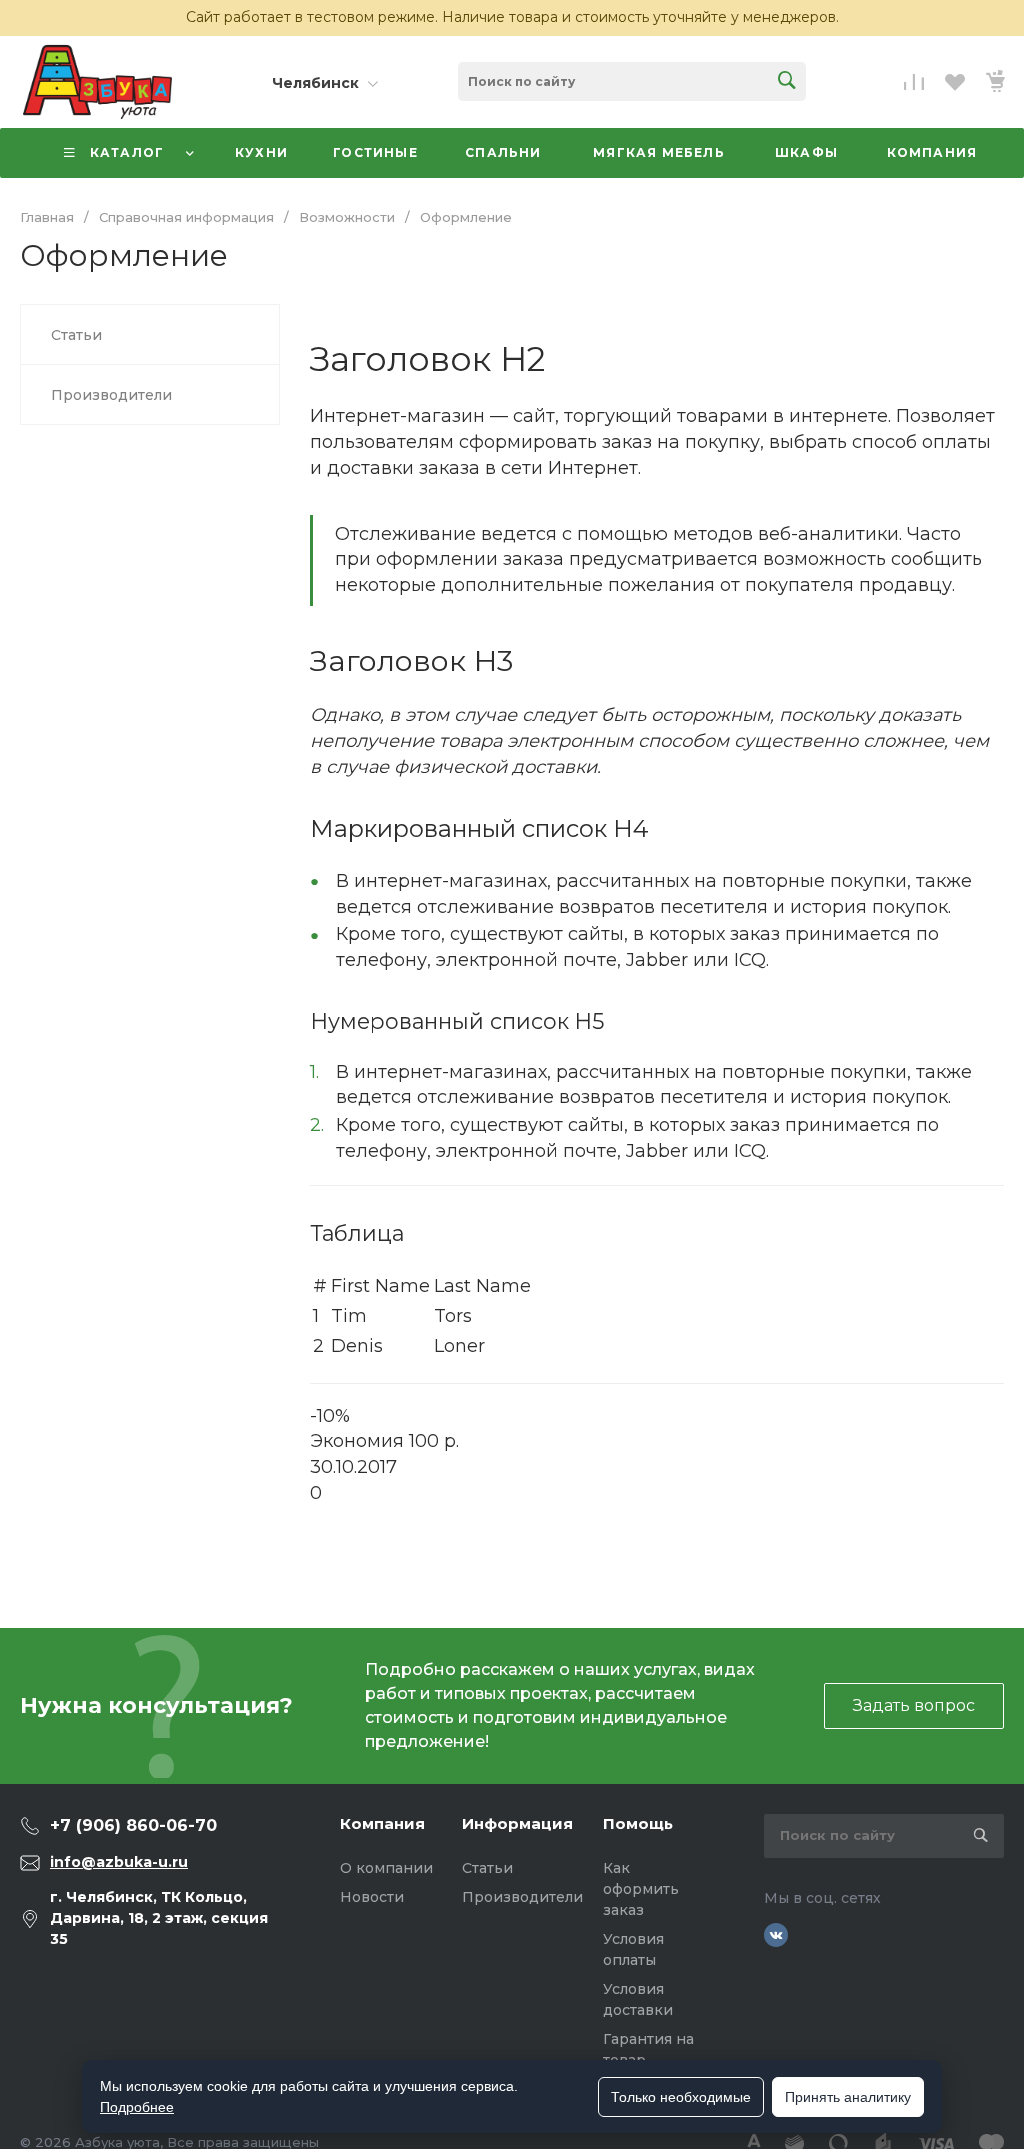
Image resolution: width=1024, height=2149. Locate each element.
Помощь (638, 1823)
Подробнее (137, 2107)
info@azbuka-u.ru (119, 1862)
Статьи (487, 1868)
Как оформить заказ (641, 1889)
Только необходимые (681, 2097)
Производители (522, 1897)
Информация (517, 1823)
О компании (386, 1868)
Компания (382, 1823)
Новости (372, 1897)
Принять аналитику (848, 2097)
